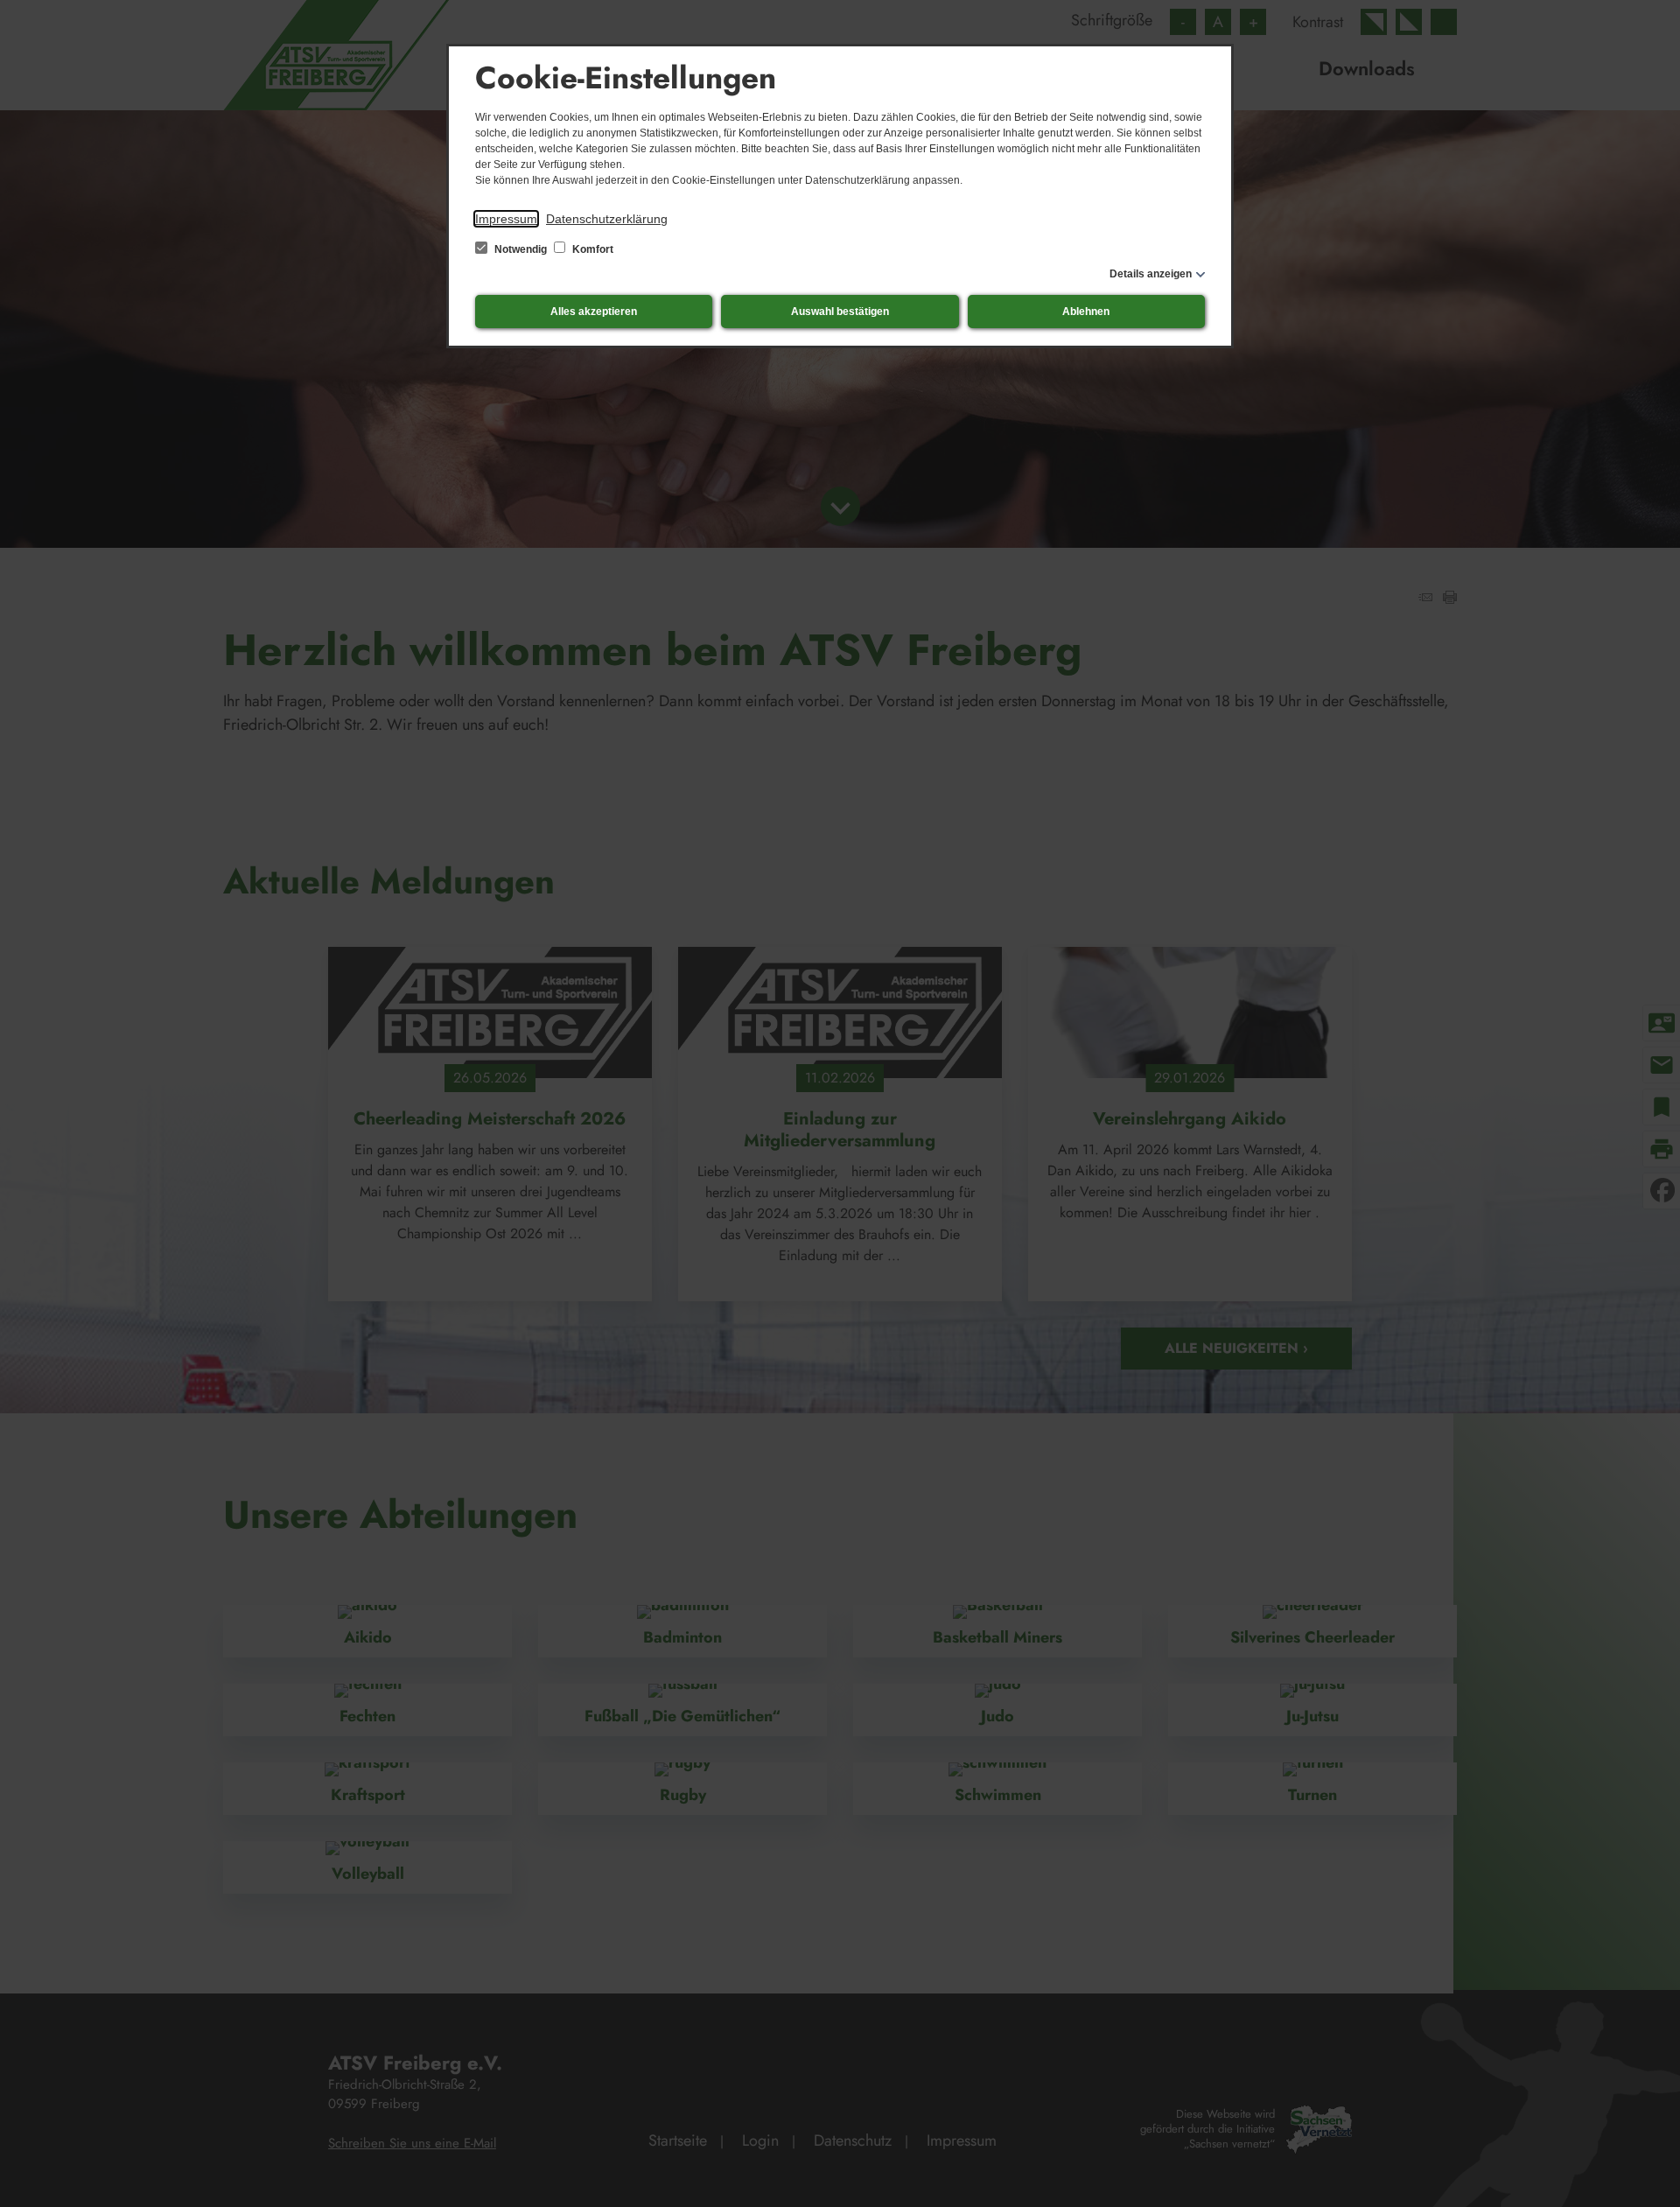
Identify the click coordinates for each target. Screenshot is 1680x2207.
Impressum (506, 219)
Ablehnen (1086, 312)
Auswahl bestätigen (840, 312)
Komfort (591, 249)
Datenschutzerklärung (607, 219)
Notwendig (521, 249)
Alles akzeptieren (594, 312)
